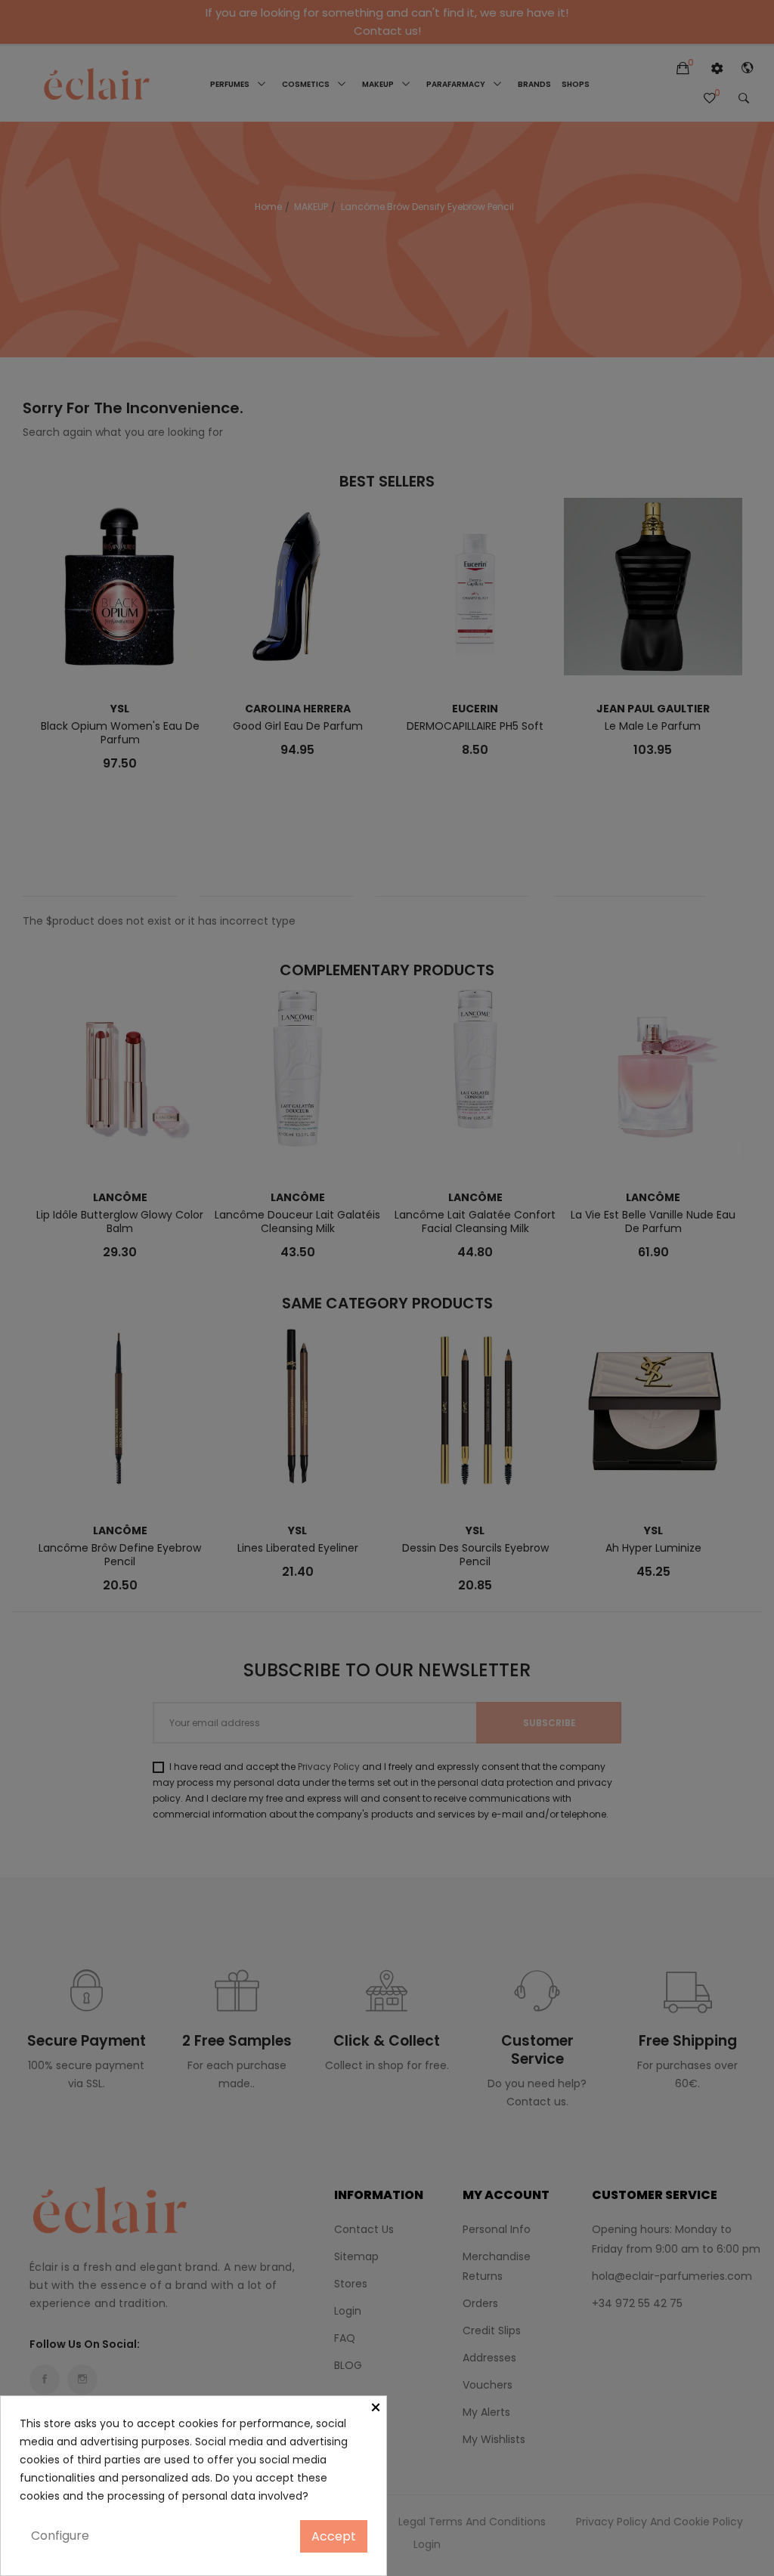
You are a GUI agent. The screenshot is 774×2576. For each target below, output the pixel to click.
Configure (60, 2536)
